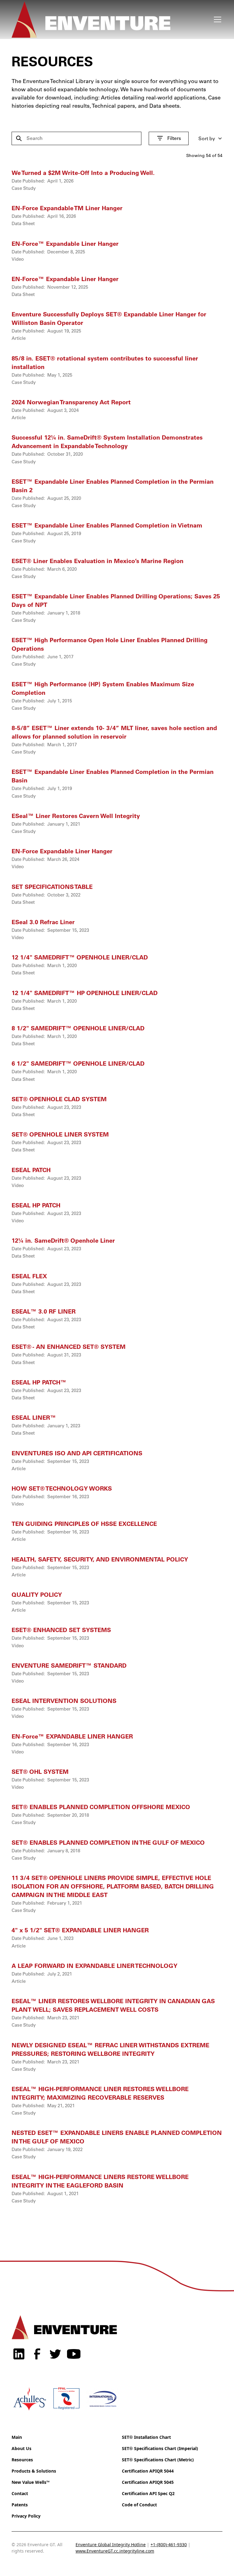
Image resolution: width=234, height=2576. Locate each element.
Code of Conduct (139, 2505)
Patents (20, 2505)
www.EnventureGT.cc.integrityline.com (115, 2551)
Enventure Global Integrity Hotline (111, 2545)
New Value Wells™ (31, 2482)
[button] (216, 19)
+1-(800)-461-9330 (169, 2545)
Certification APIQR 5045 (148, 2482)
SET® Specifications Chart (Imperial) (160, 2448)
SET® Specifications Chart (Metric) (158, 2460)
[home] (111, 19)
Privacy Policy (26, 2516)
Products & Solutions (34, 2471)
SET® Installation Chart (146, 2437)
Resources (22, 2460)
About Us (21, 2448)
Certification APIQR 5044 (148, 2471)
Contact (20, 2493)
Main (17, 2437)
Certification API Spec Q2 (148, 2493)
